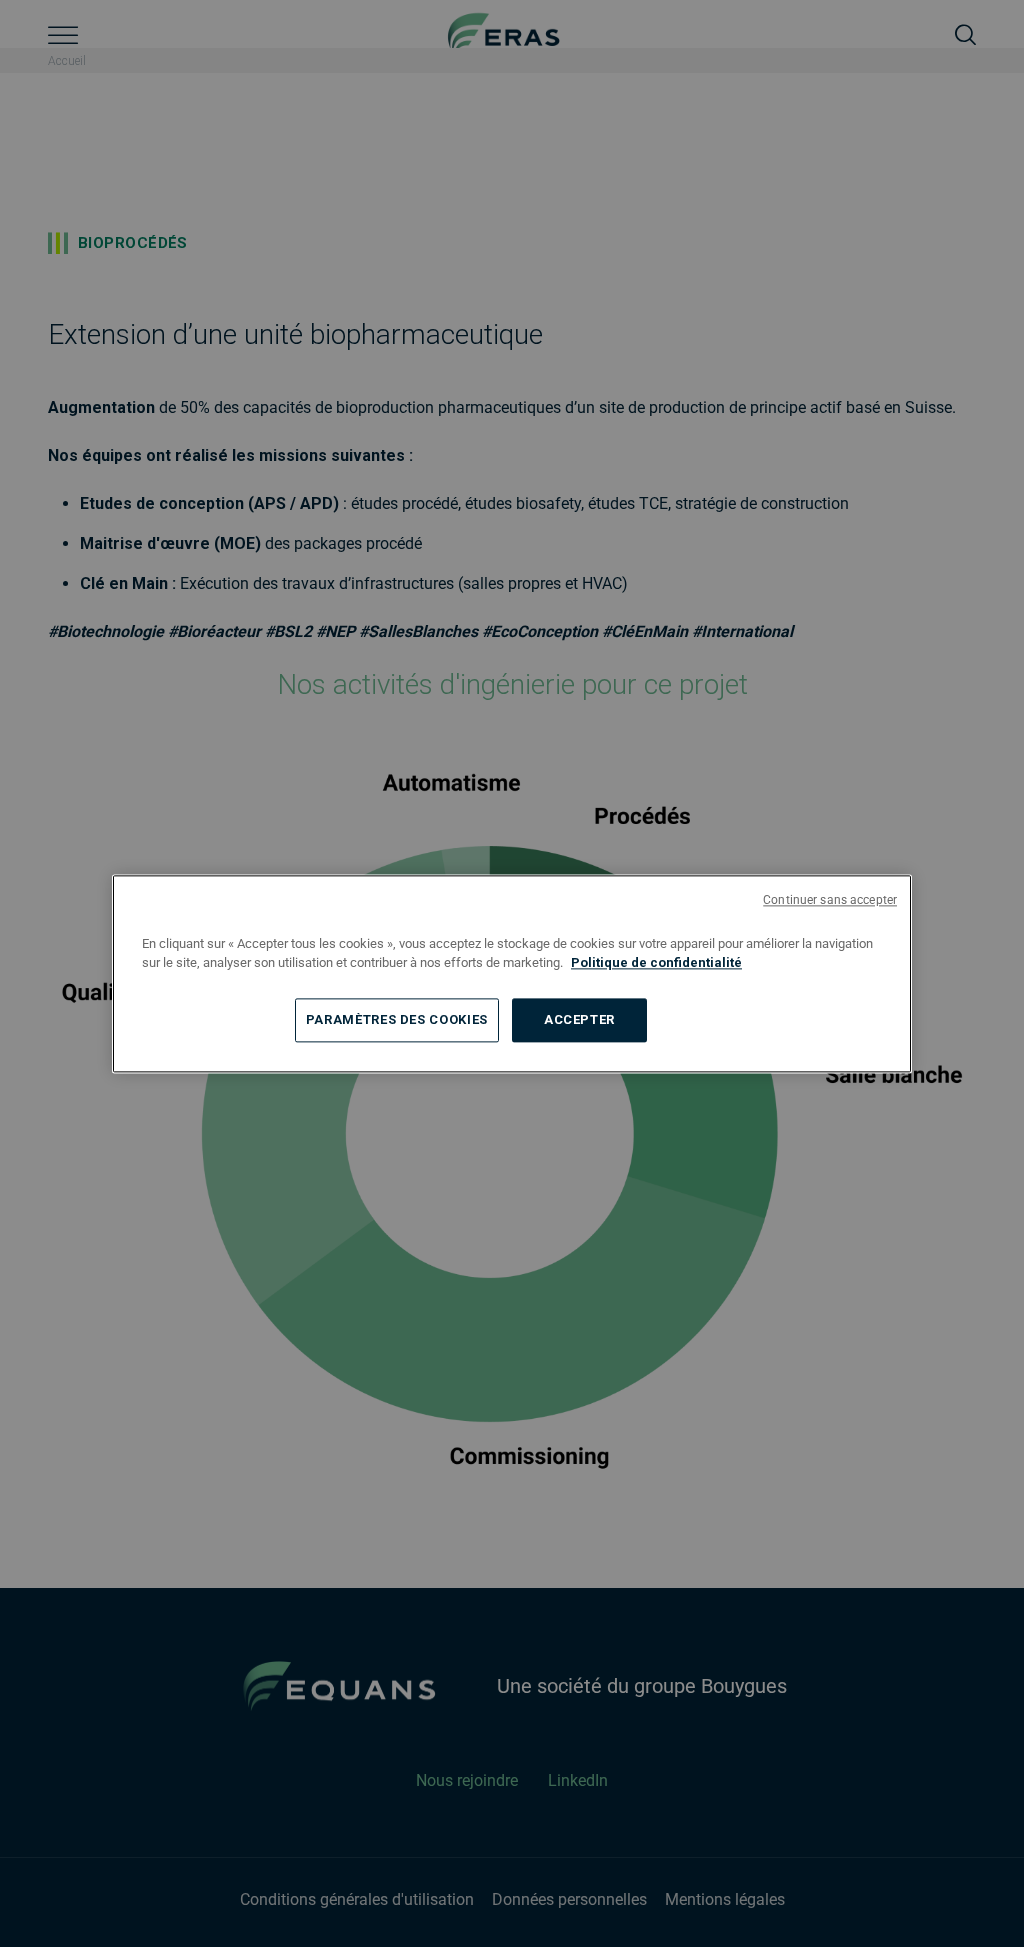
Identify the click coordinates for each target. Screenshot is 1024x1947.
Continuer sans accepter (830, 900)
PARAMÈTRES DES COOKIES (397, 1019)
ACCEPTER (579, 1019)
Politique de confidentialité (656, 962)
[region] (512, 973)
